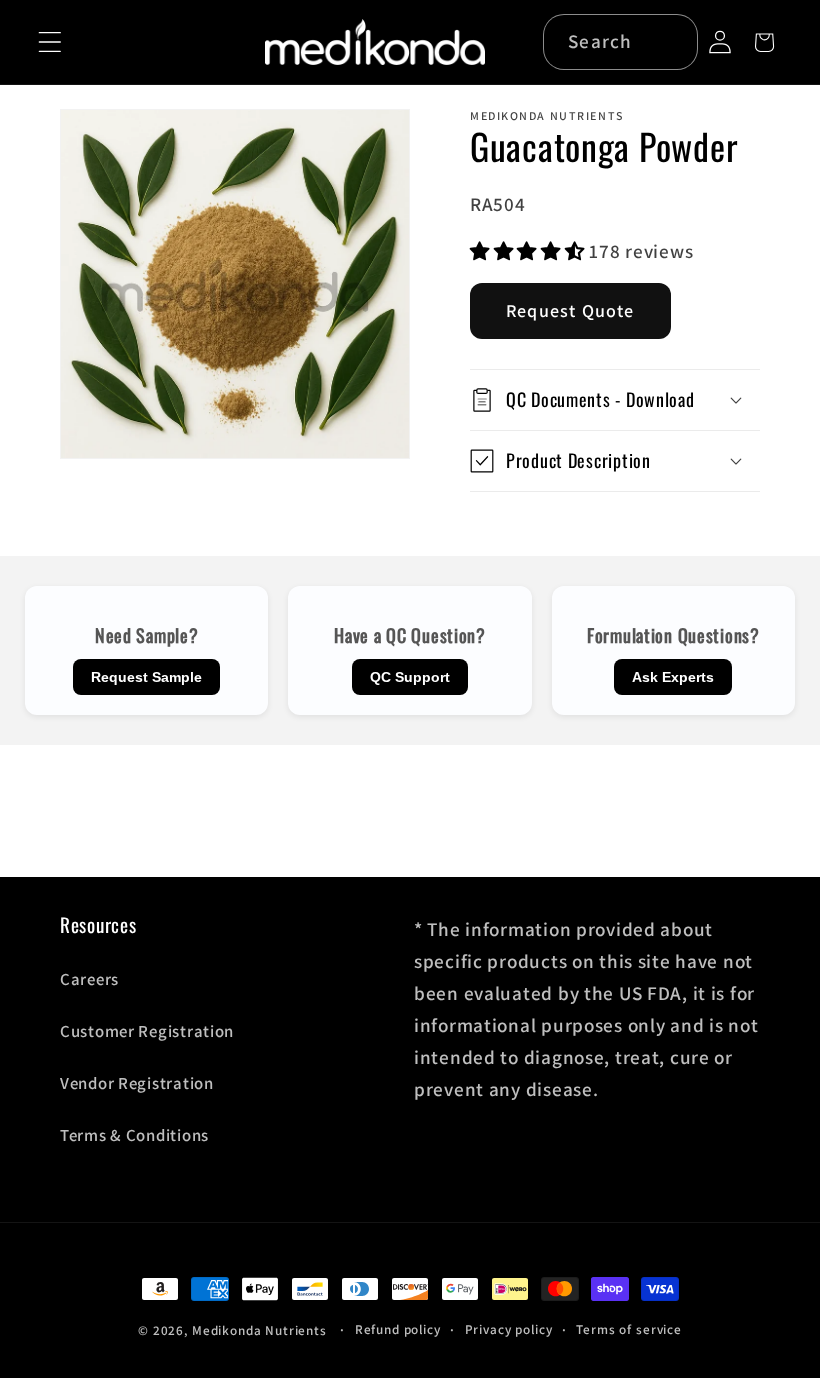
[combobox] (620, 42)
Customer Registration (147, 1031)
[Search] (671, 41)
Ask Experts (673, 677)
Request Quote (570, 310)
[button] (50, 42)
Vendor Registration (137, 1083)
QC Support (410, 677)
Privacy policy (509, 1329)
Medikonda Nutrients (259, 1330)
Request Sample (146, 677)
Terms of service (628, 1329)
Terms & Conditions (134, 1135)
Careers (89, 979)
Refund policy (398, 1329)
